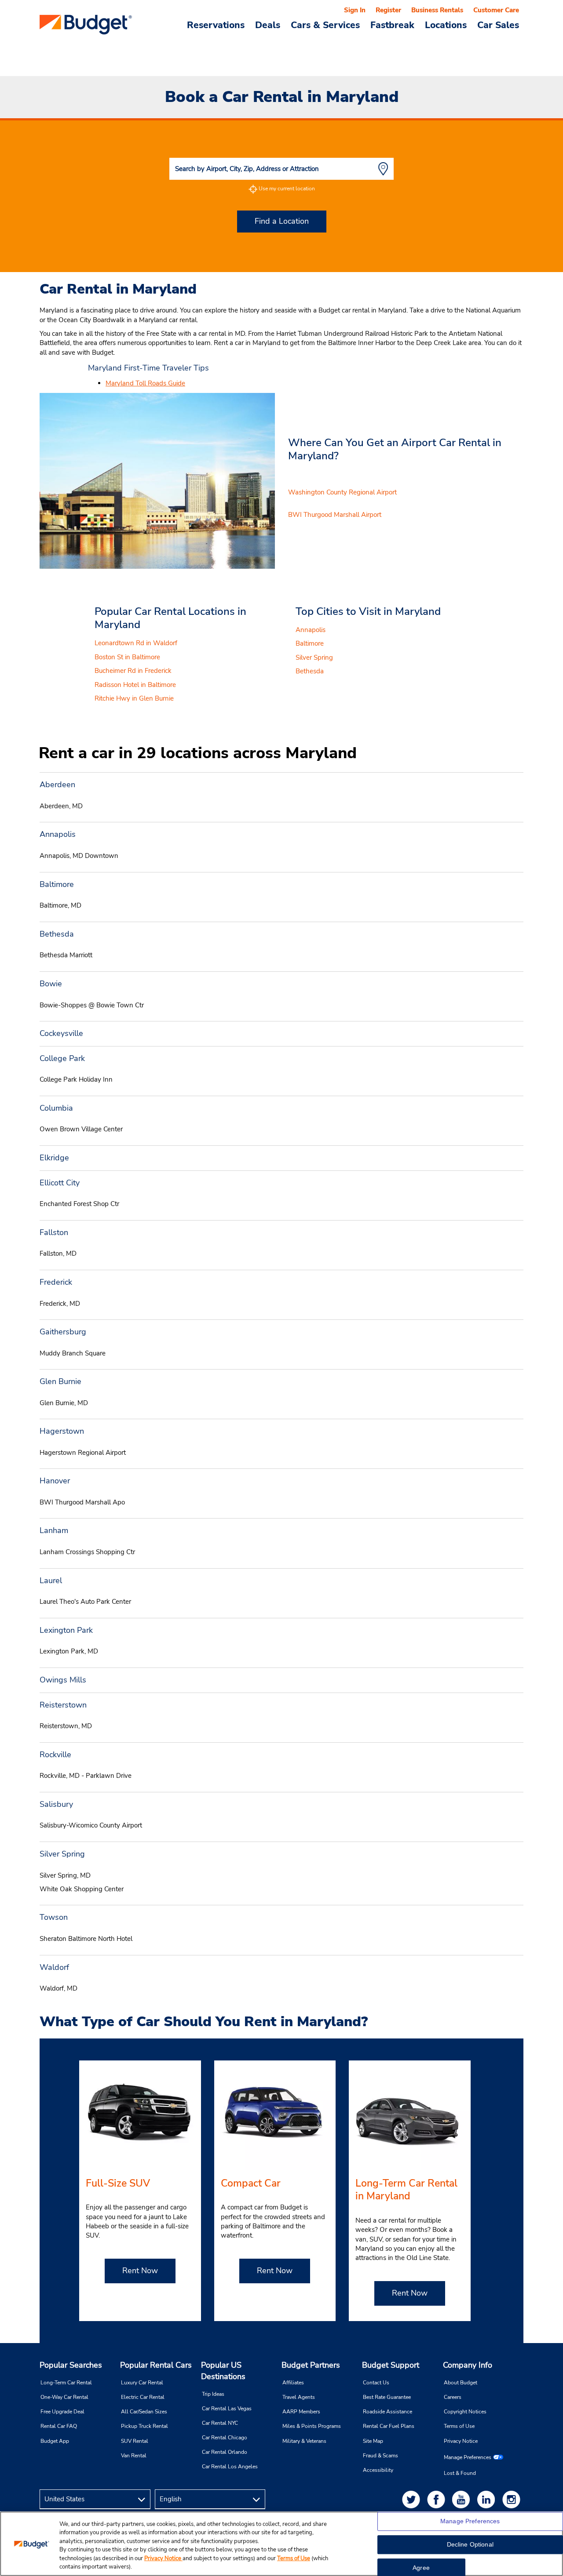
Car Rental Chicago (225, 2438)
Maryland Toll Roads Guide (145, 383)
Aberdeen (57, 785)
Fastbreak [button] (392, 25)
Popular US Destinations (223, 2371)
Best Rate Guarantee (387, 2397)
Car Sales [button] (498, 25)
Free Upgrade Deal (62, 2412)
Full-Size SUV (118, 2183)
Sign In (355, 10)
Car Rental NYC (220, 2423)
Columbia (56, 1108)
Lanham (54, 1530)
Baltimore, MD (60, 905)
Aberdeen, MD (61, 806)
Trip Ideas (213, 2394)
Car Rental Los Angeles (230, 2467)
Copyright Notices (465, 2412)
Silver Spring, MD (65, 1875)
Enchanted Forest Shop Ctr (79, 1204)
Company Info (468, 2365)
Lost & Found (460, 2473)
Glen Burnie (60, 1381)
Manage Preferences (468, 2457)
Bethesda (310, 671)
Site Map (373, 2441)
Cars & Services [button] (325, 25)
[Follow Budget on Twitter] (413, 2499)
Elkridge (54, 1158)
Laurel (51, 1580)
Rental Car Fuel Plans (389, 2426)
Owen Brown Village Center (81, 1129)
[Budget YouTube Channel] (463, 2499)
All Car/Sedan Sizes (144, 2412)
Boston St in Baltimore (127, 657)
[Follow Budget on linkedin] (488, 2499)
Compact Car (251, 2183)
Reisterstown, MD (66, 1726)
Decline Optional (470, 2545)
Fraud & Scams (380, 2456)
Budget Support (391, 2365)
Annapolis (311, 630)
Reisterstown (63, 1705)
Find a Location (282, 221)
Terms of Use (459, 2426)
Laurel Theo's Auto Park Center (85, 1602)
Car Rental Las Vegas (227, 2409)
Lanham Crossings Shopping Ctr (87, 1552)
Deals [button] (268, 25)
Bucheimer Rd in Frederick (133, 671)
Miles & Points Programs (312, 2426)
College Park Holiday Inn (76, 1079)
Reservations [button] (216, 25)
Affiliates (293, 2383)
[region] (281, 2544)
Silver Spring (314, 658)
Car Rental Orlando (225, 2452)
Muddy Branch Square (73, 1353)
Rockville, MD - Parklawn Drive (86, 1776)
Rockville (55, 1755)
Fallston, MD (58, 1253)
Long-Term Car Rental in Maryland (406, 2190)
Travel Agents (299, 2397)
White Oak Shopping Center (82, 1889)
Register (388, 10)
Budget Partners (311, 2365)
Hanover (55, 1481)
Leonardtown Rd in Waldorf (136, 643)
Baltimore (310, 643)
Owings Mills (63, 1680)
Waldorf (54, 1967)
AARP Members (301, 2412)
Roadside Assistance (388, 2412)
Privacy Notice (461, 2441)
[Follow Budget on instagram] (513, 2499)
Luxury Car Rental (142, 2383)
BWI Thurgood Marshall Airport (335, 515)
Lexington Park (66, 1630)
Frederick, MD (60, 1304)
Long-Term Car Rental (66, 2383)
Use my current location (287, 189)
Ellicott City (60, 1183)
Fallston (54, 1232)
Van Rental (134, 2456)
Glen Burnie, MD (64, 1403)
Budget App (55, 2441)
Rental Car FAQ (59, 2426)
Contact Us (376, 2383)
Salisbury (56, 1804)
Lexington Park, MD (69, 1651)
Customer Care (496, 10)
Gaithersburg (63, 1332)
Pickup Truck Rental (144, 2426)
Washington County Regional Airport (342, 492)
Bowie (51, 984)
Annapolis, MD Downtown (79, 856)
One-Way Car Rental (64, 2397)
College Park (62, 1058)
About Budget (461, 2383)
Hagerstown (62, 1431)
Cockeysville (61, 1033)
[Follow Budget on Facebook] (438, 2499)
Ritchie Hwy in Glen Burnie (134, 698)
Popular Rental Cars (156, 2365)
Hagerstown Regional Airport (83, 1453)
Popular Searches (71, 2365)
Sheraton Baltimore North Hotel (86, 1939)
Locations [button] (446, 25)
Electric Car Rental (143, 2397)
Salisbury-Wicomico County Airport (91, 1825)
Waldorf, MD (58, 1988)
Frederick (56, 1282)
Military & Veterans (304, 2441)
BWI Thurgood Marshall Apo (82, 1502)
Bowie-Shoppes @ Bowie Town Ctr (92, 1005)
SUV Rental (135, 2441)
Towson (54, 1917)
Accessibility (378, 2470)
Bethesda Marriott (66, 955)
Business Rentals (437, 10)
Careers (453, 2397)
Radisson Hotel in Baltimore (135, 685)
